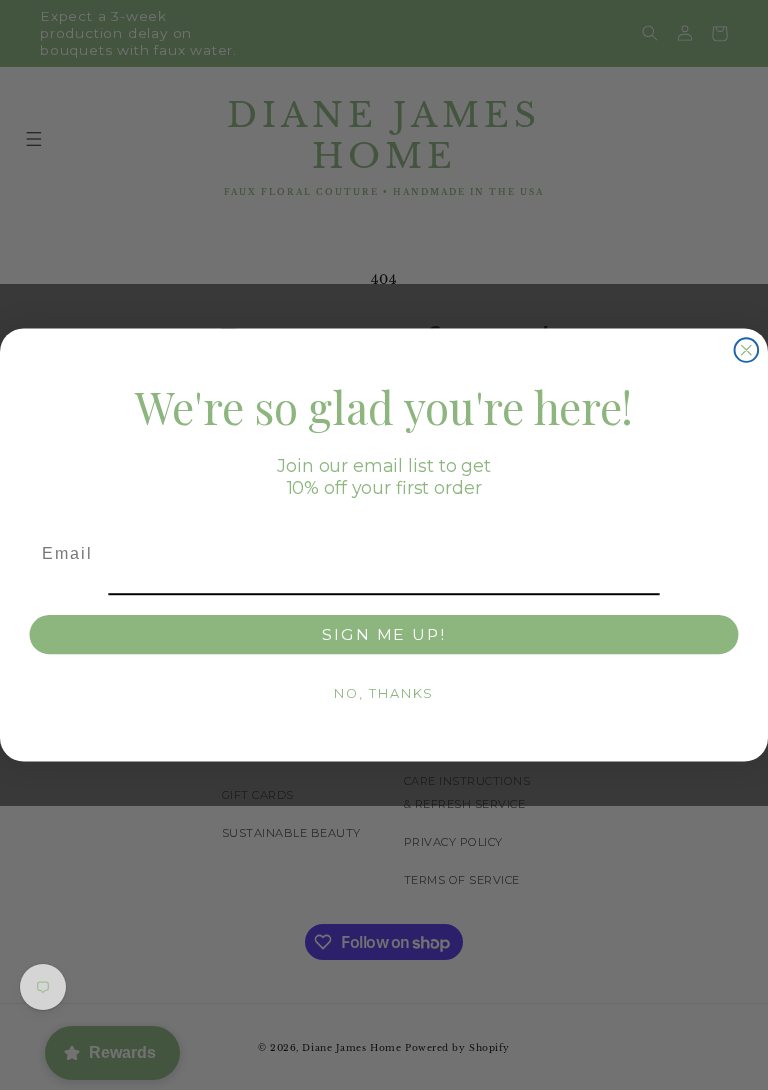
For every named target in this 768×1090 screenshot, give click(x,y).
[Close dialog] (747, 350)
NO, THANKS (384, 693)
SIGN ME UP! (383, 633)
